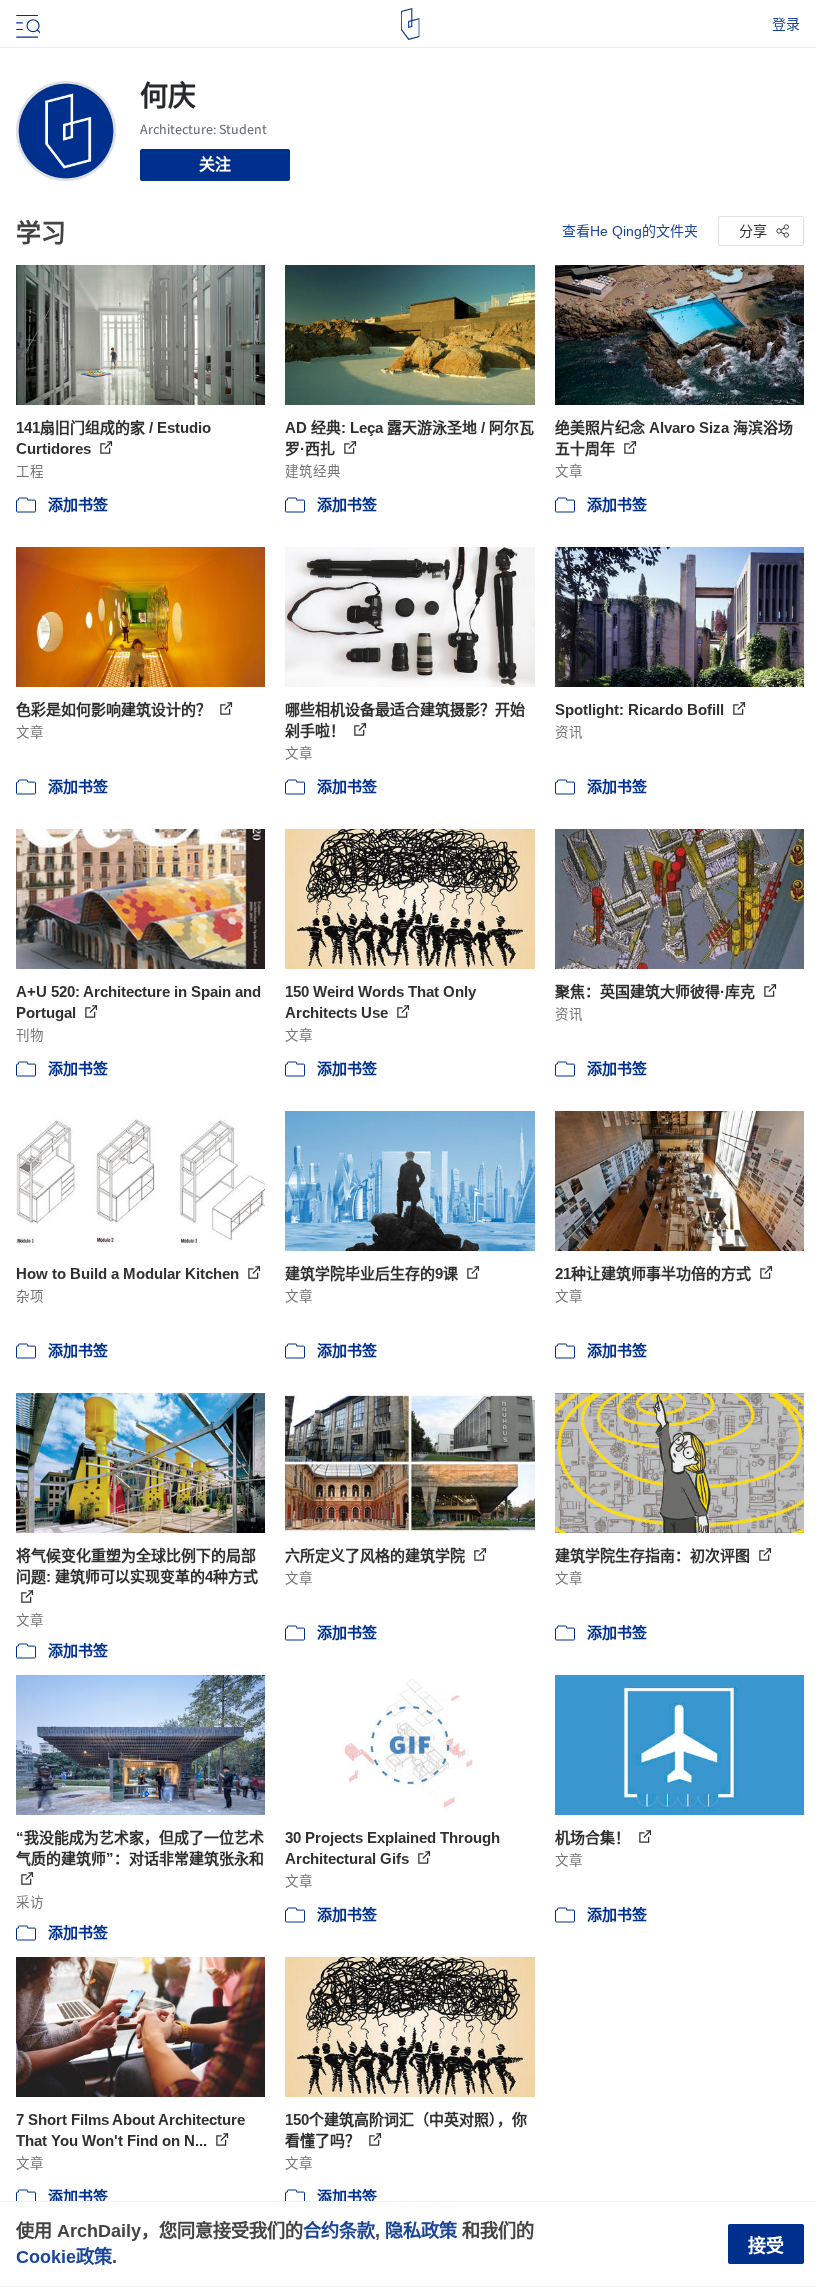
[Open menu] (26, 24)
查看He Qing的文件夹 (630, 231)
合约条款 (339, 2230)
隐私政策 (421, 2230)
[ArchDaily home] (410, 24)
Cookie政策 (64, 2256)
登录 (786, 24)
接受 (766, 2246)
